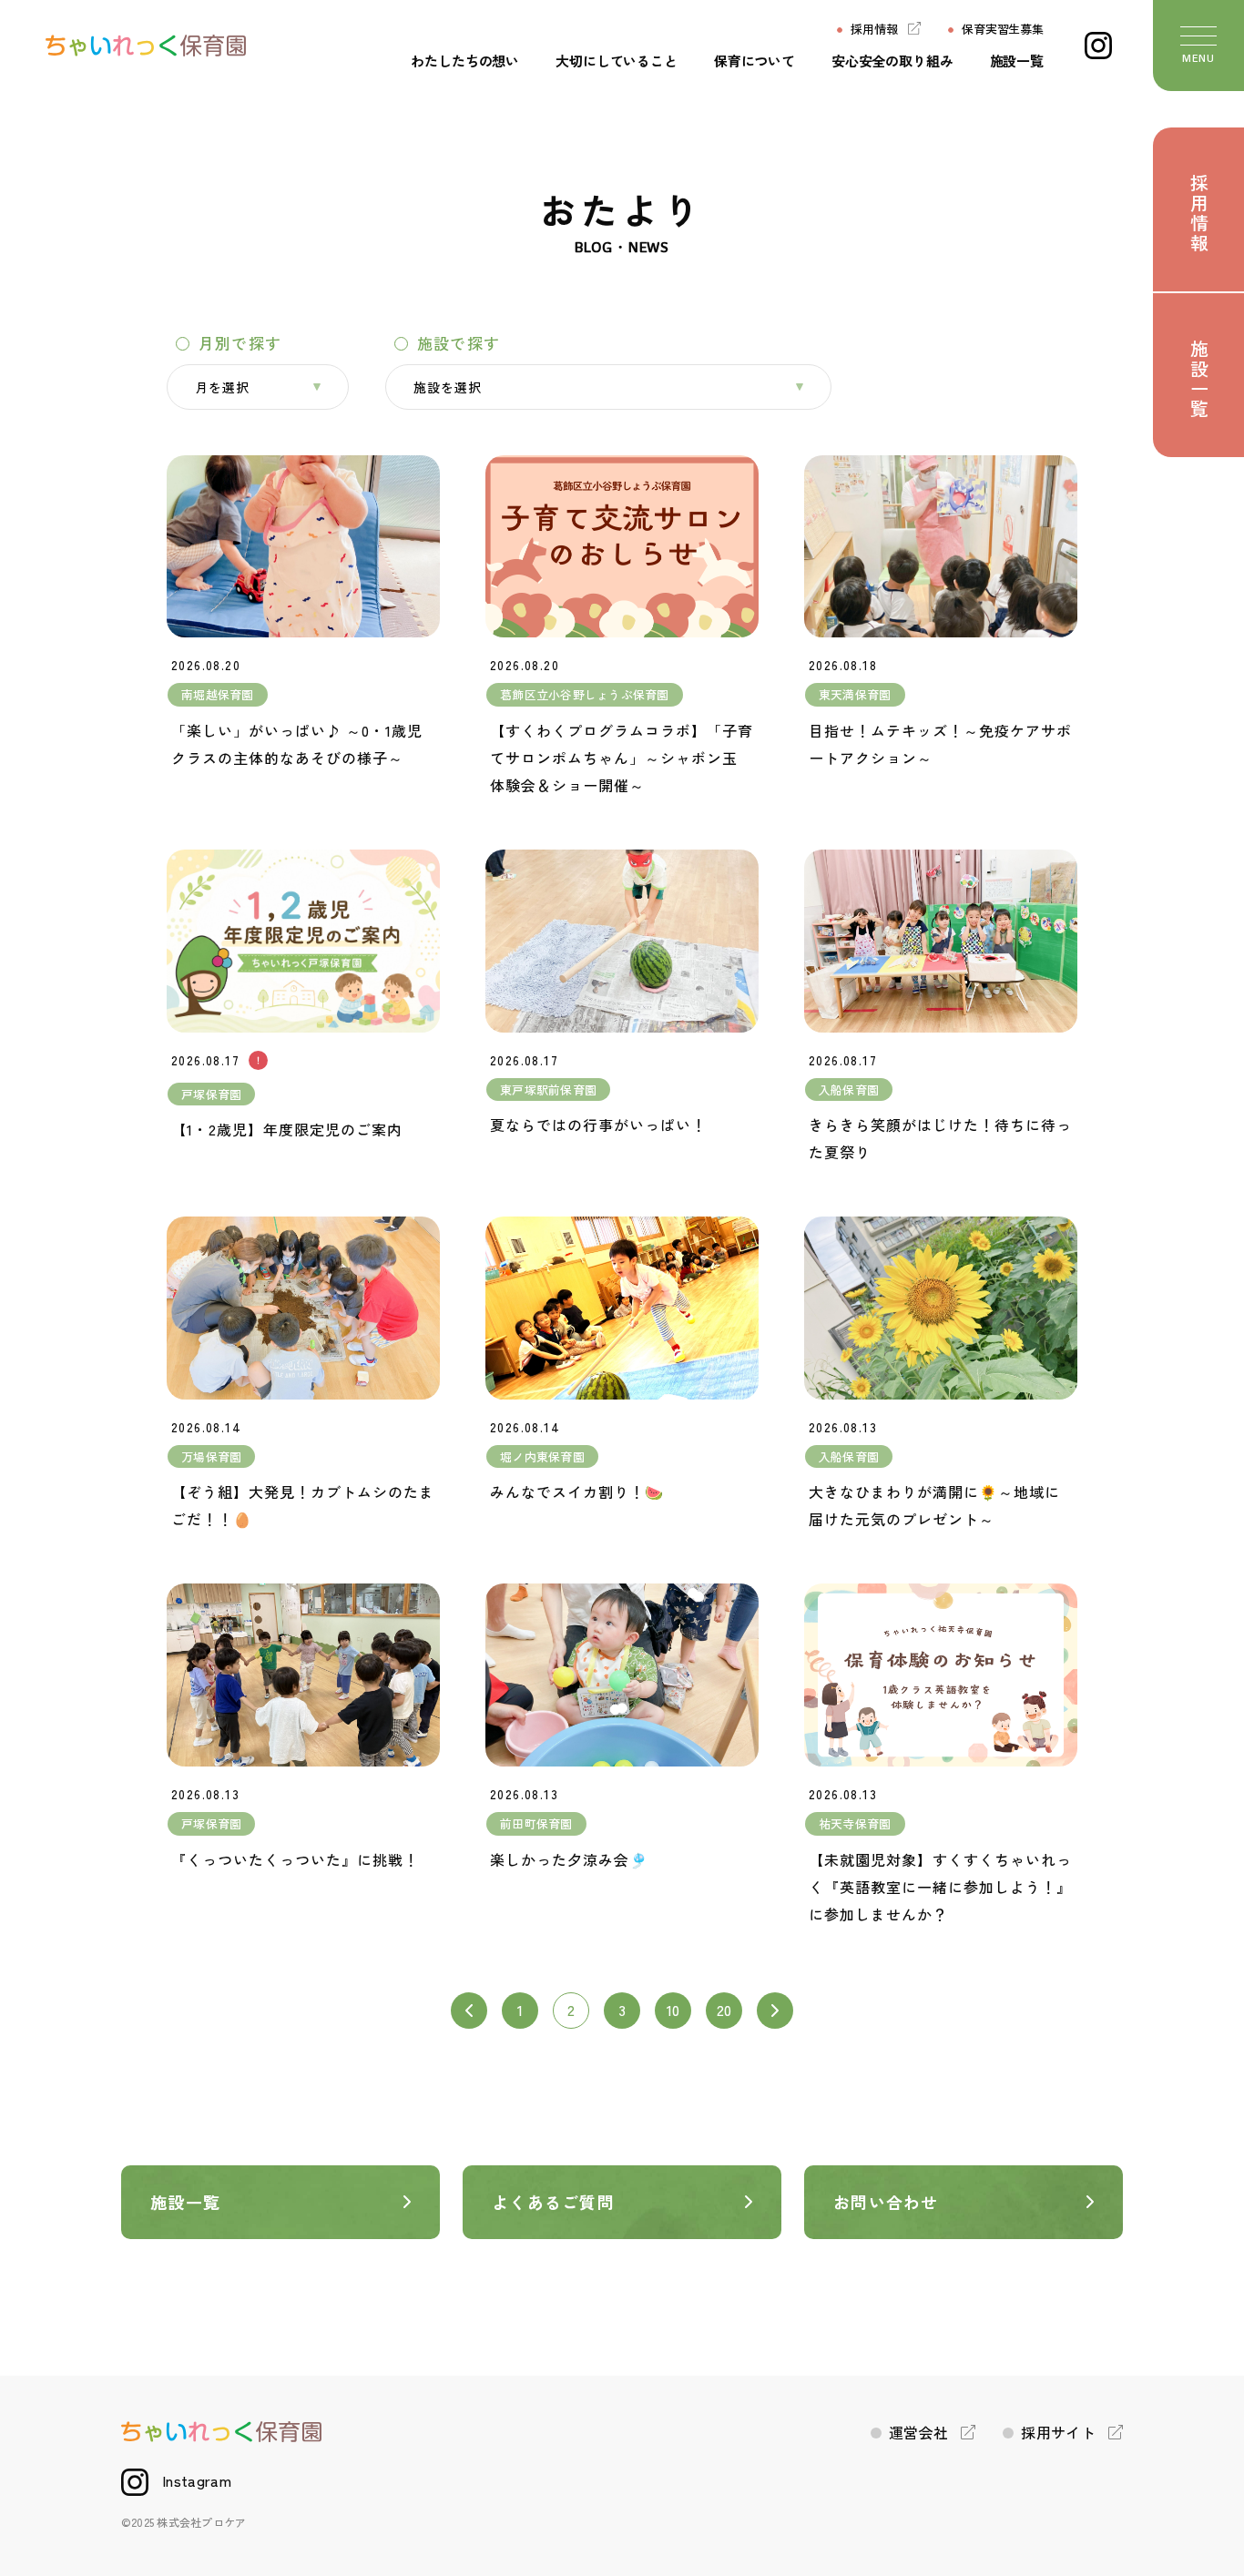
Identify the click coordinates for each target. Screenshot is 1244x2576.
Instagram (197, 2480)
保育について (755, 61)
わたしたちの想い (465, 61)
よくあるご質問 (553, 2202)
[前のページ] (469, 2011)
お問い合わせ (886, 2202)
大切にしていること (617, 61)
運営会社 (918, 2432)
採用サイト (1058, 2432)
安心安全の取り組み (892, 61)
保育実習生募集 (1003, 29)
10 (673, 2010)
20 (724, 2010)
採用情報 (874, 29)
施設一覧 (1017, 61)
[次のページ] (775, 2011)
